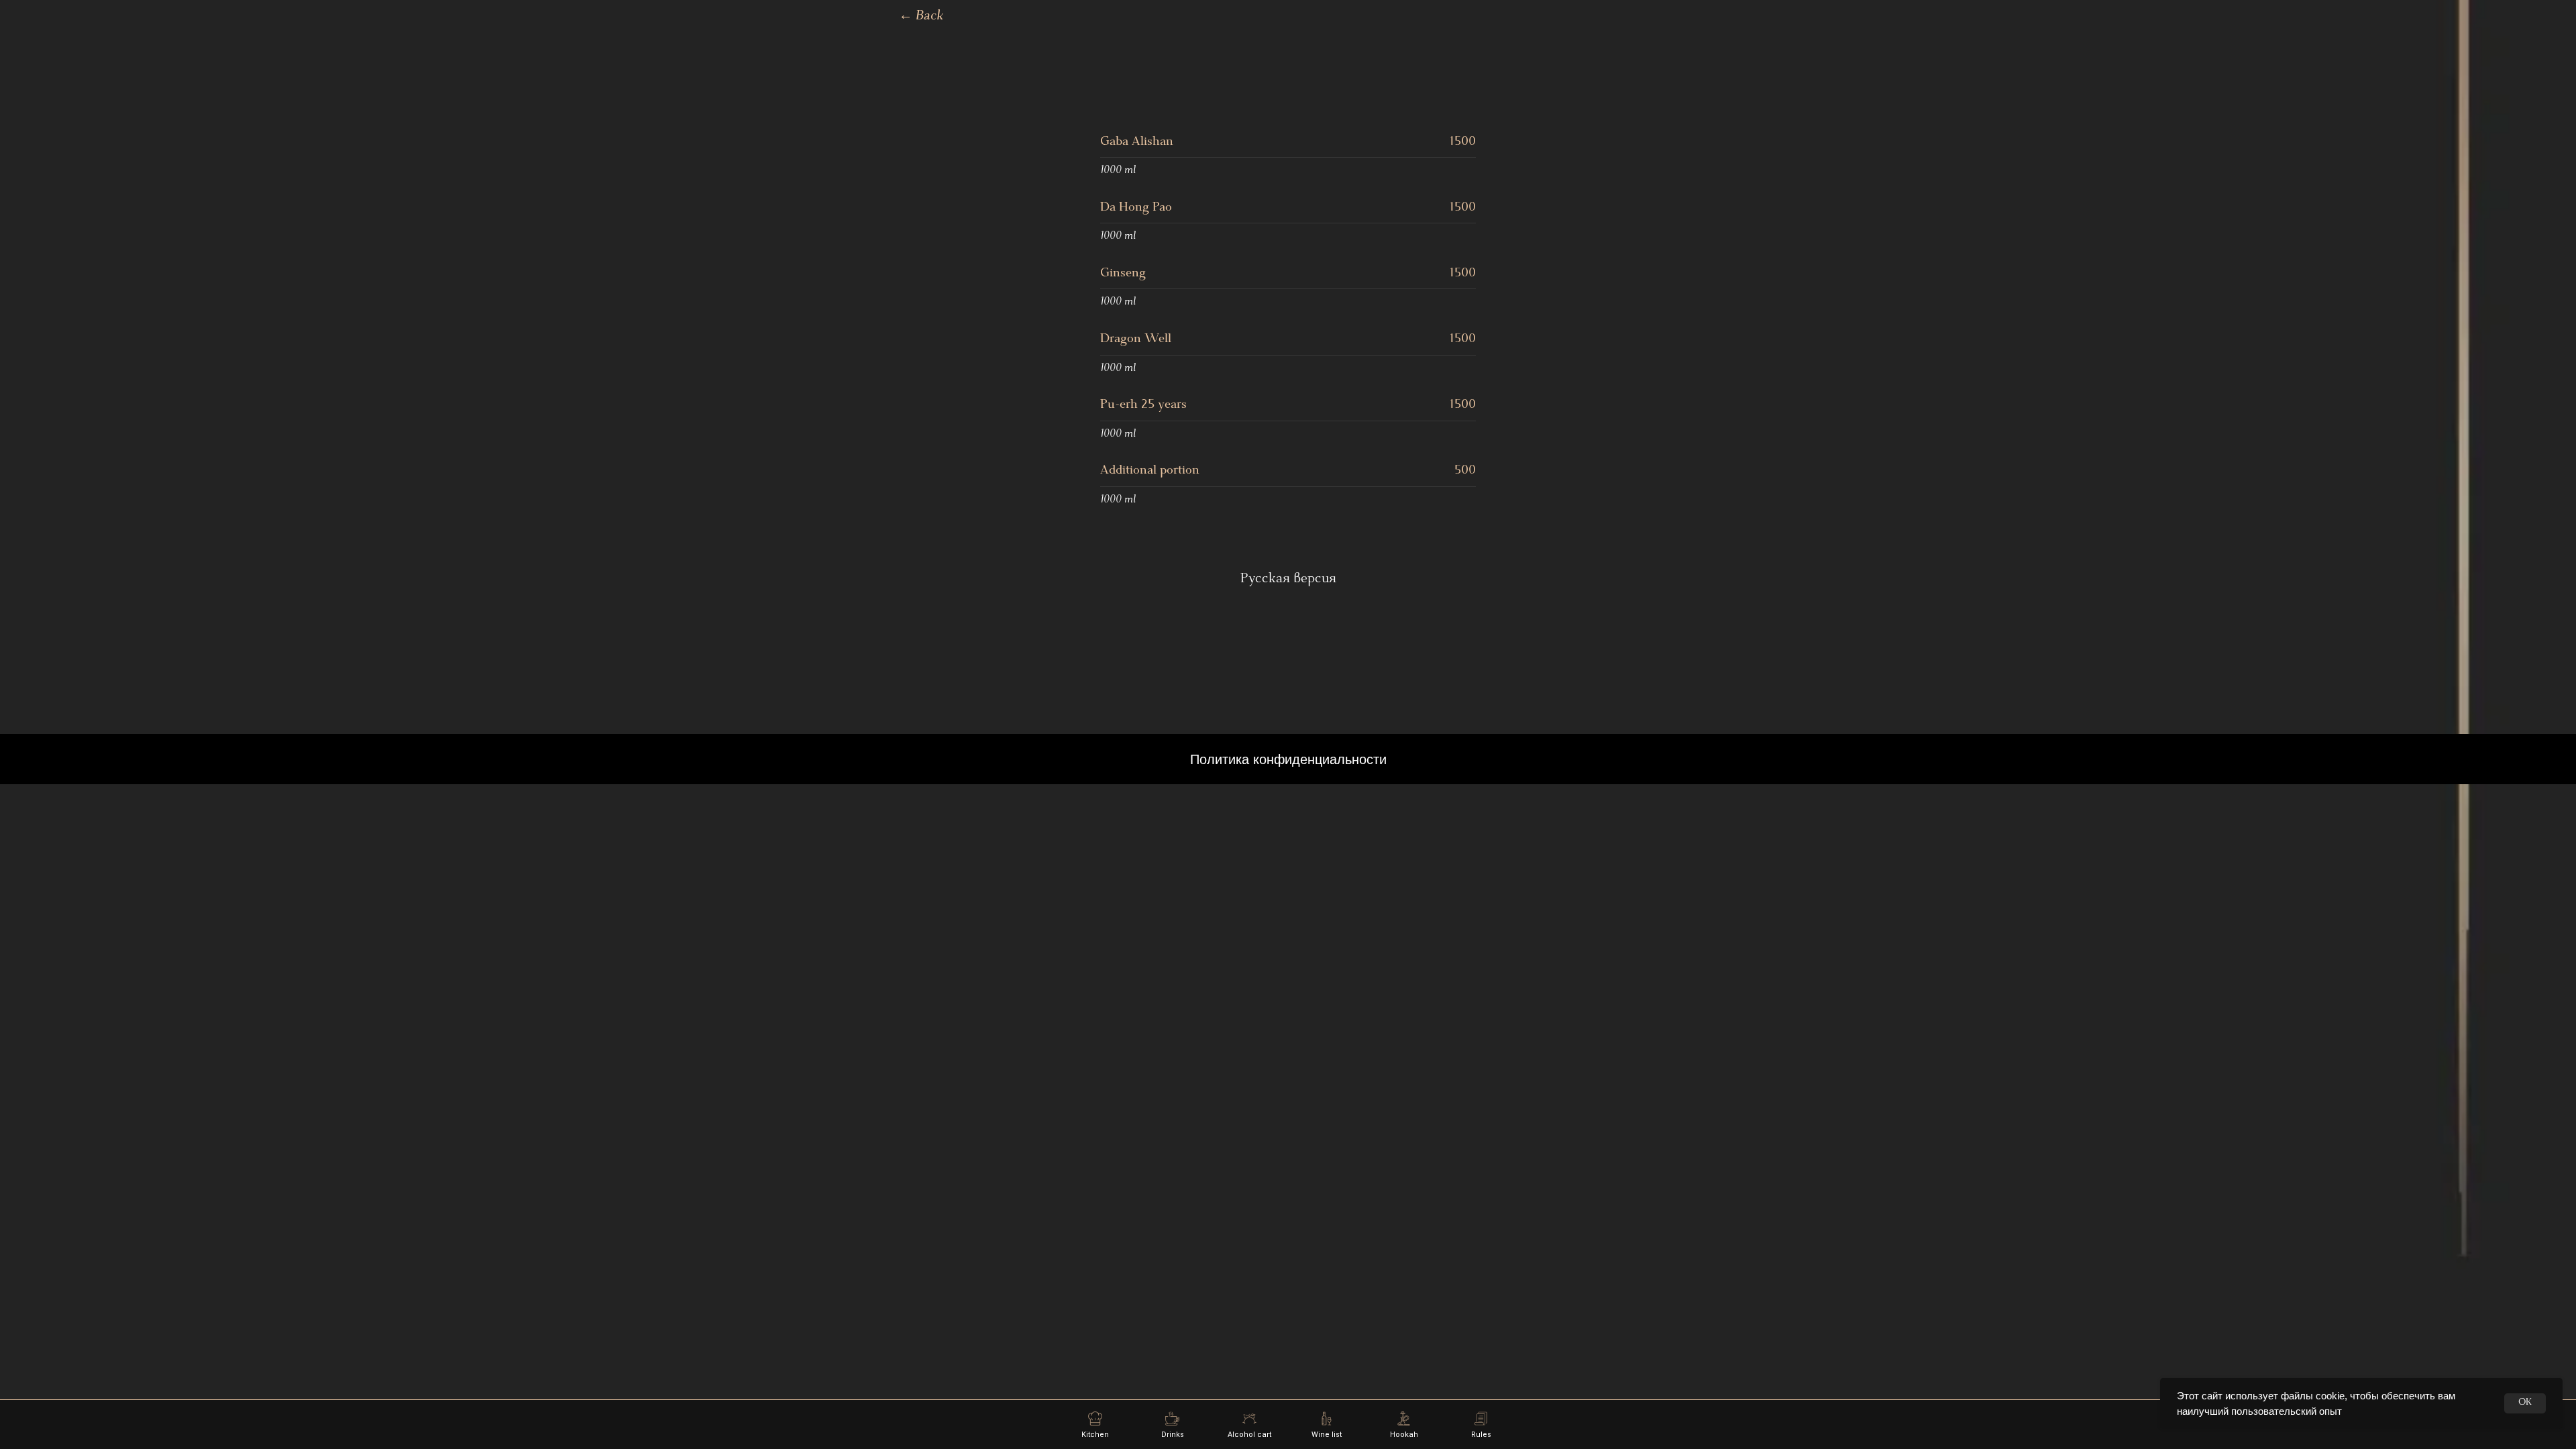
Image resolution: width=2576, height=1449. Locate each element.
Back (921, 17)
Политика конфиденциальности (1288, 759)
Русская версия (1288, 580)
